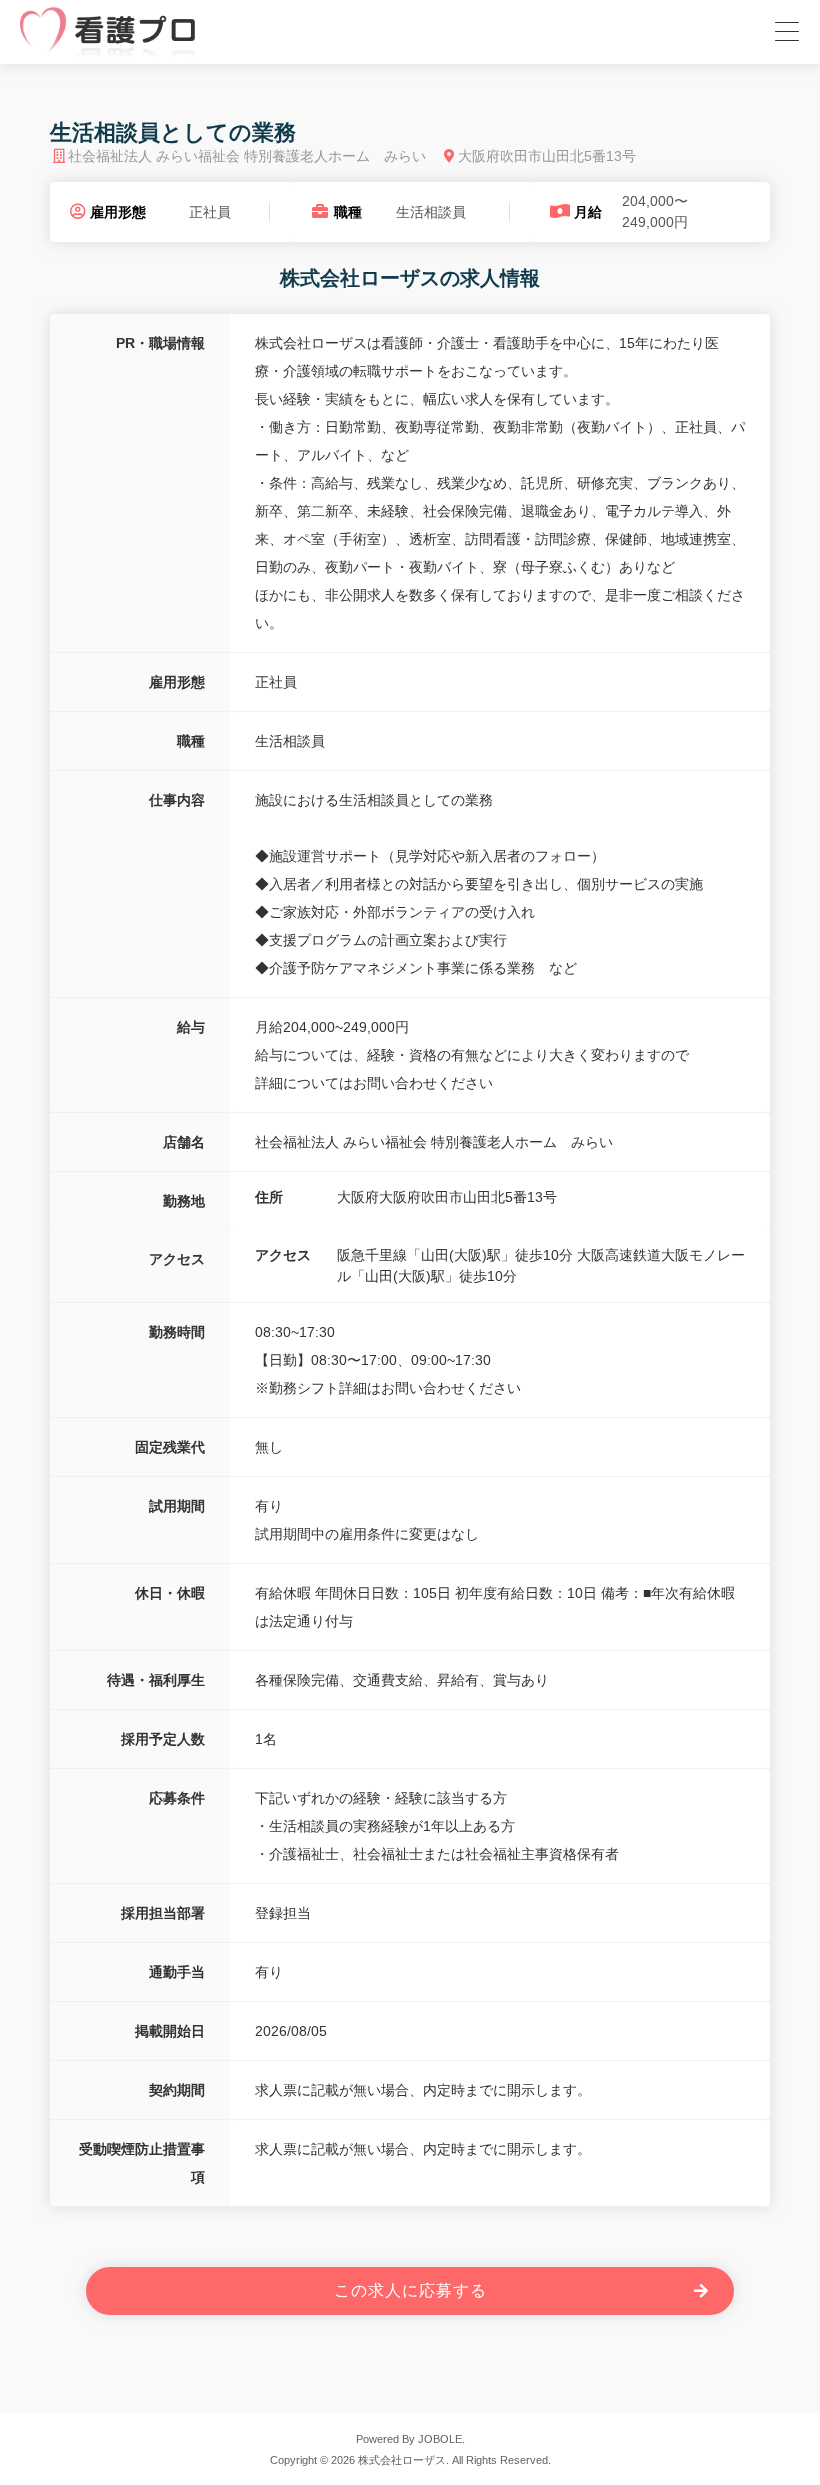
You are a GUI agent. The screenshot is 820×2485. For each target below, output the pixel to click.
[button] (784, 28)
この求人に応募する (410, 2290)
